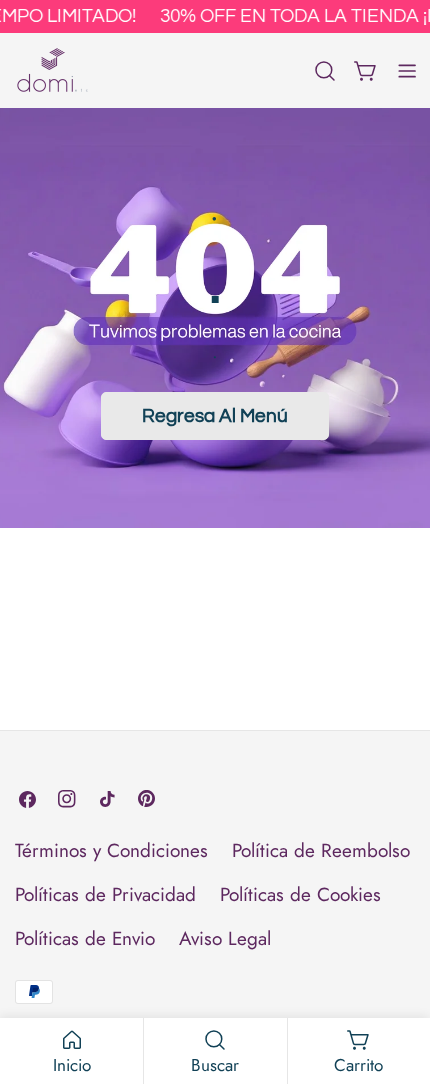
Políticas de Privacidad (105, 894)
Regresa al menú (215, 416)
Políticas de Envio (85, 938)
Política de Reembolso (321, 850)
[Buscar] (325, 71)
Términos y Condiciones (111, 850)
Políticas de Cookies (300, 894)
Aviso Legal (225, 938)
